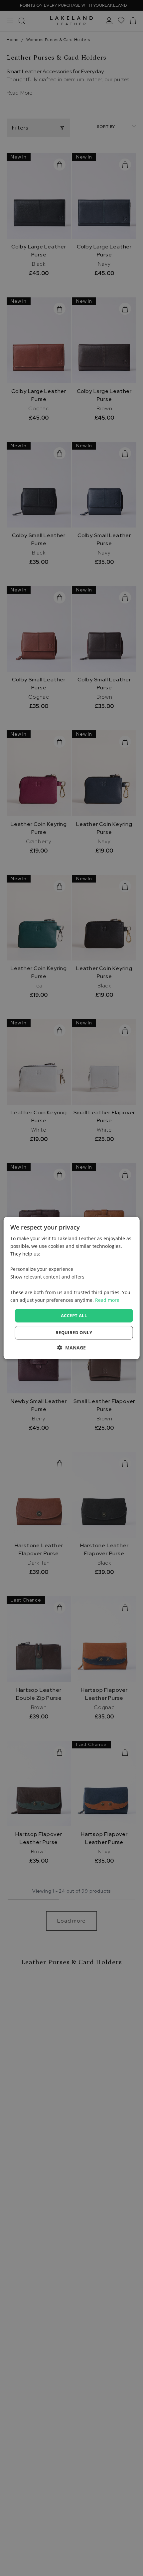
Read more (107, 1300)
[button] (71, 1348)
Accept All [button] (74, 1315)
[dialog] (72, 1288)
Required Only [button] (74, 1332)
